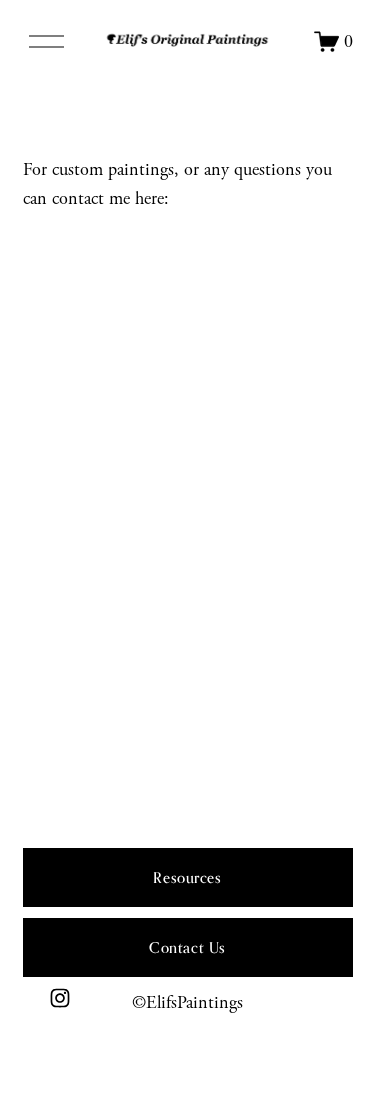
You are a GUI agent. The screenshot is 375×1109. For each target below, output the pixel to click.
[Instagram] (60, 998)
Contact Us (187, 947)
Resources (187, 877)
